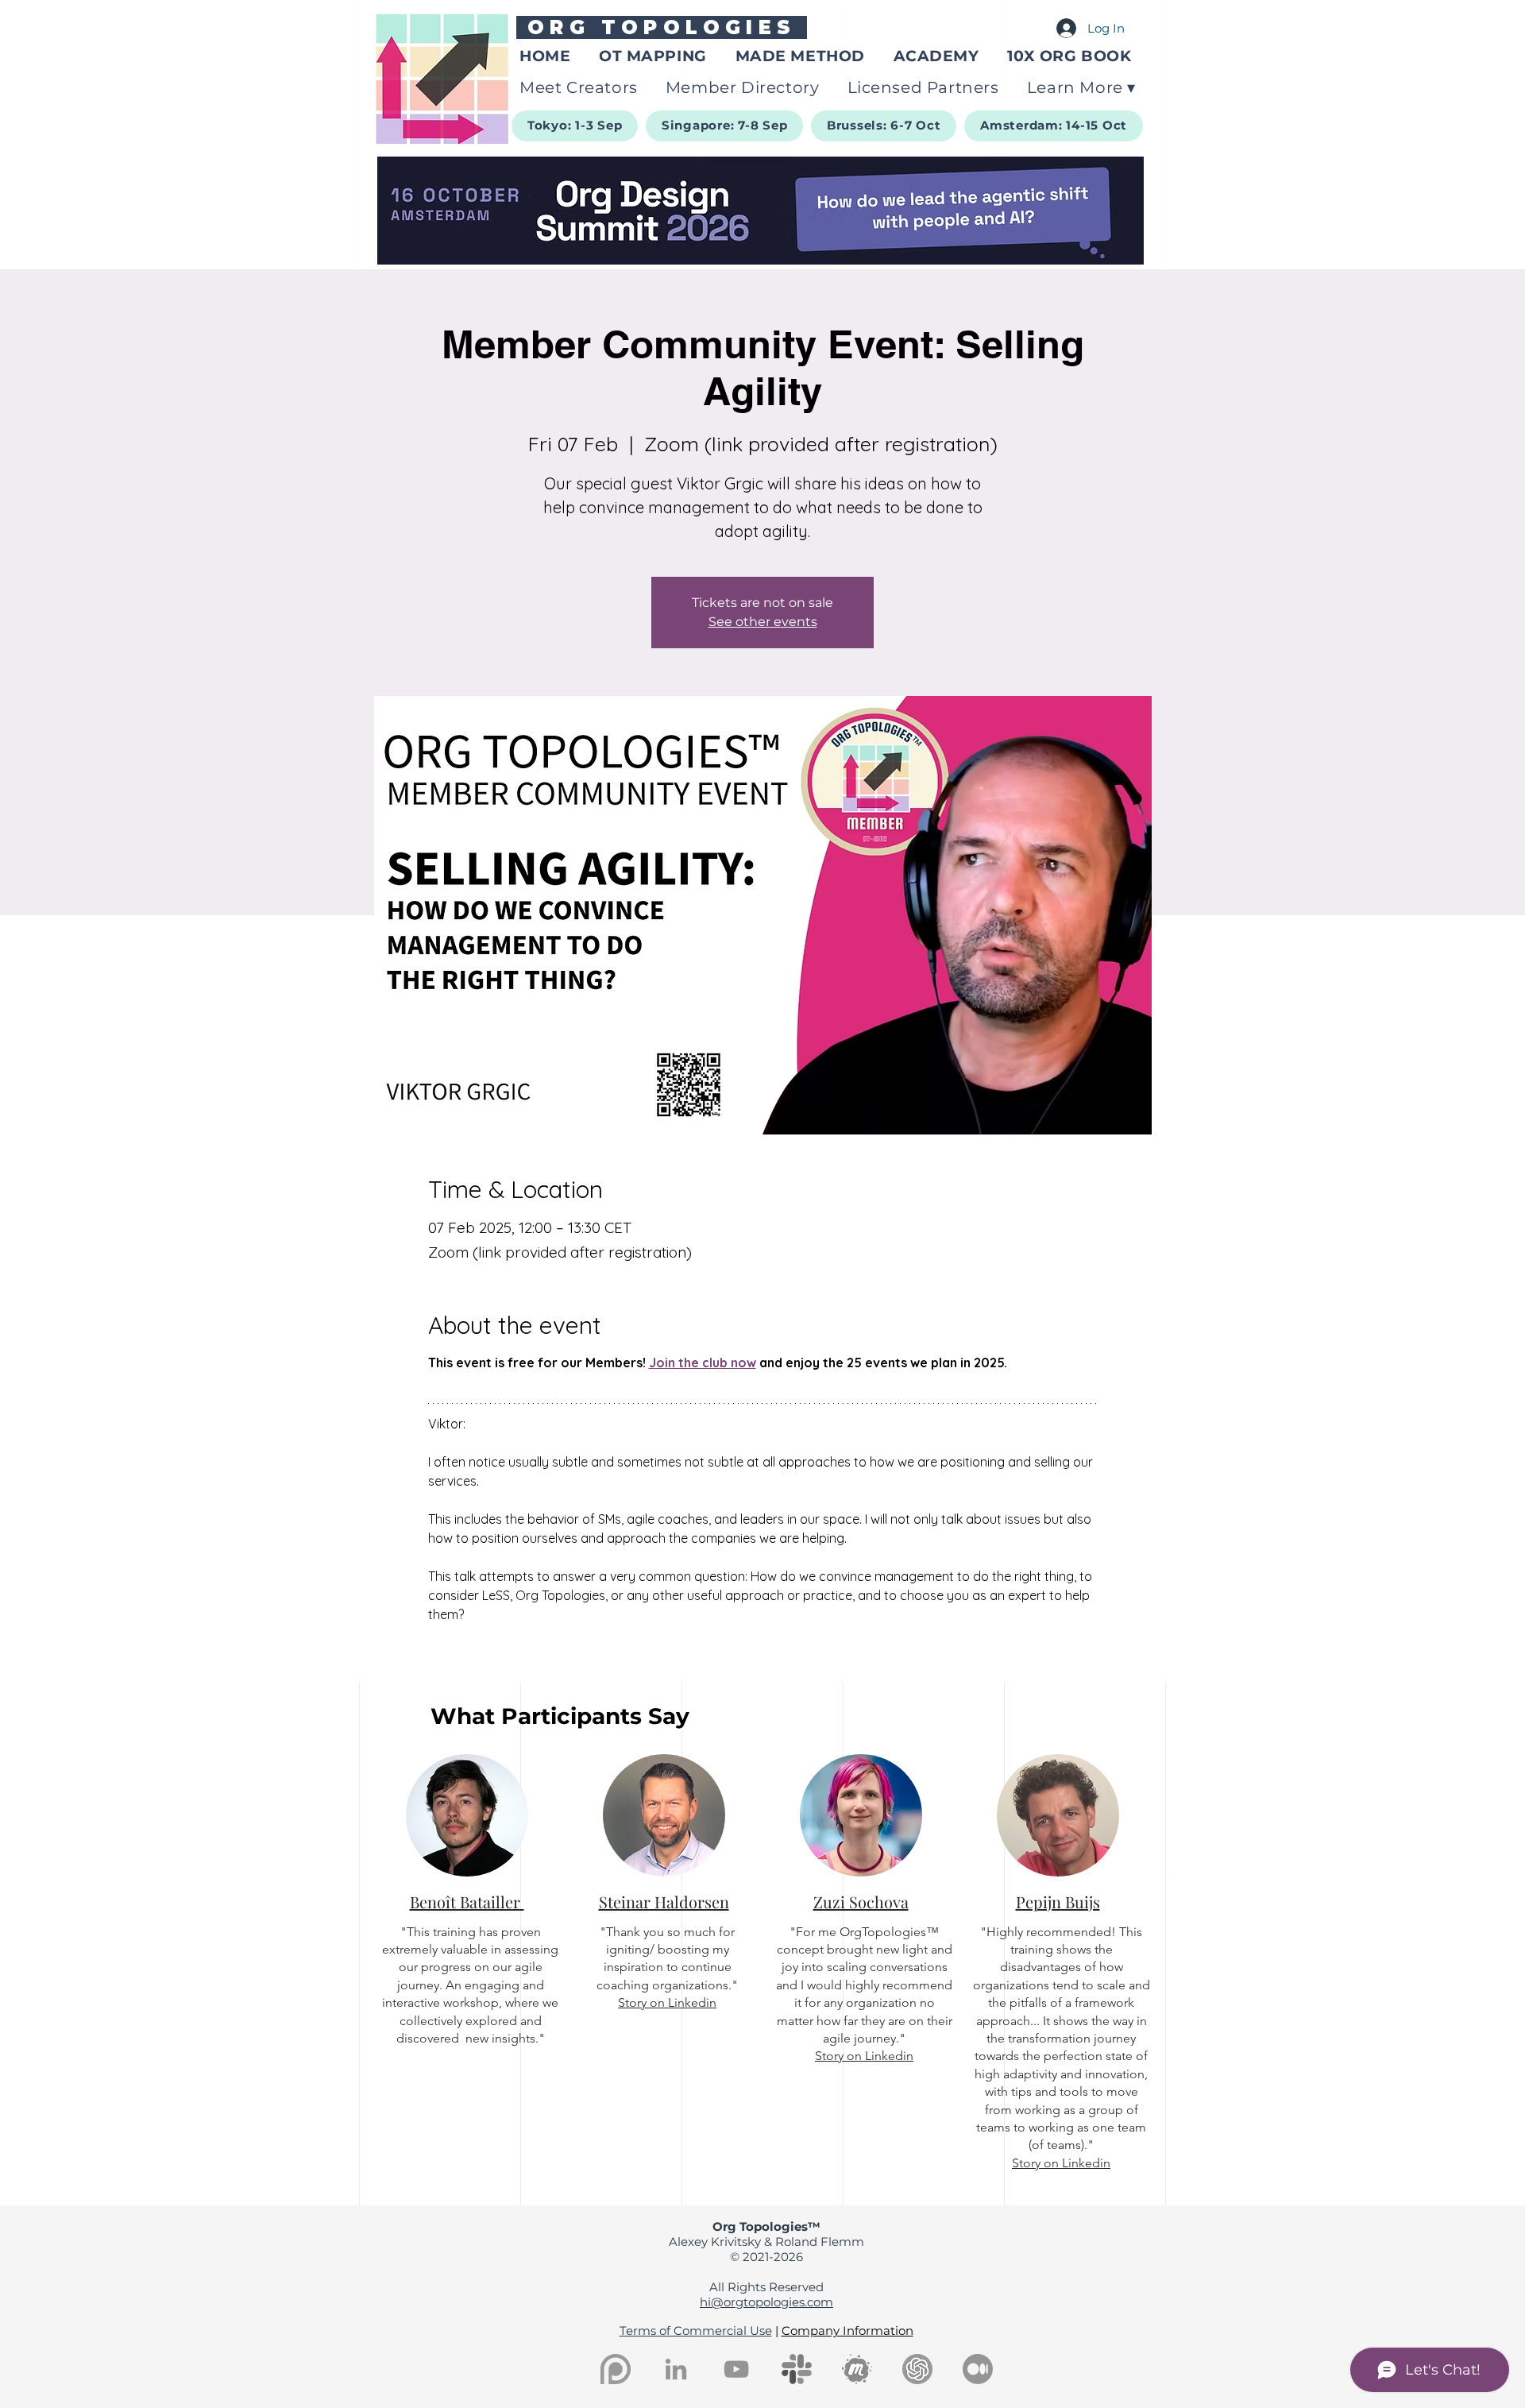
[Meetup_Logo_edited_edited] (857, 2369)
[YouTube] (736, 2369)
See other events (763, 622)
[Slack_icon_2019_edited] (797, 2369)
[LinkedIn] (676, 2369)
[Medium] (978, 2369)
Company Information (847, 2331)
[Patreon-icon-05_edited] (616, 2369)
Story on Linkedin (667, 2002)
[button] (1083, 87)
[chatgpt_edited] (917, 2369)
